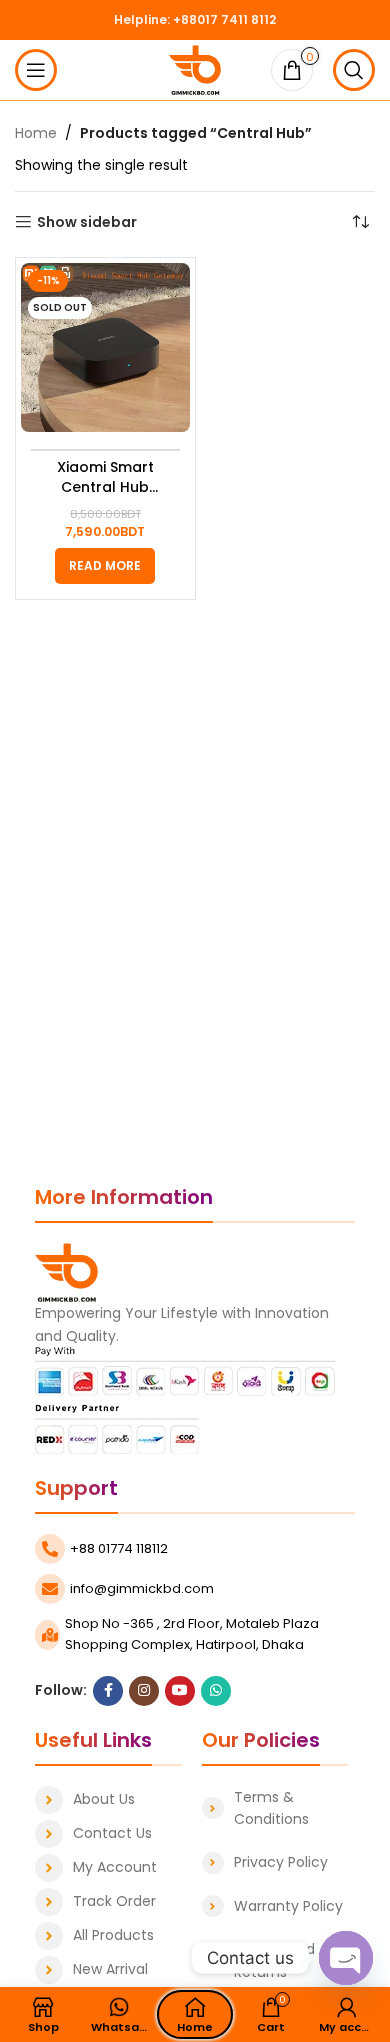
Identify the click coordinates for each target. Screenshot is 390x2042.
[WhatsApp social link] (216, 1691)
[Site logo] (195, 69)
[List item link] (108, 1800)
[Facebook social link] (108, 1691)
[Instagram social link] (144, 1691)
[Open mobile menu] (36, 70)
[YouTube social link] (180, 1691)
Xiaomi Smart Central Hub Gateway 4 (105, 477)
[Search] (354, 70)
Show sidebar (87, 222)
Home (36, 133)
